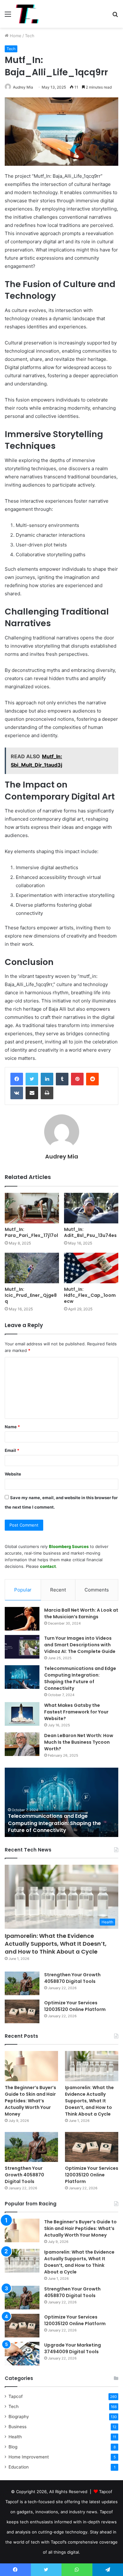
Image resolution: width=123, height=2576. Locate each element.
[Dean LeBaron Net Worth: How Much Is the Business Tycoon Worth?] (22, 1744)
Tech (30, 36)
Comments (97, 1590)
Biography (19, 2417)
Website (13, 1474)
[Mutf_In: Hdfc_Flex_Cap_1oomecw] (91, 1268)
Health (15, 2437)
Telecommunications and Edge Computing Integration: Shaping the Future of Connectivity (80, 1678)
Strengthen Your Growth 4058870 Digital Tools (72, 1978)
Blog (13, 2447)
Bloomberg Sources (69, 1546)
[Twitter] (32, 1079)
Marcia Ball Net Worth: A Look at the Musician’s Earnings (81, 1613)
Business (18, 2427)
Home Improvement (29, 2457)
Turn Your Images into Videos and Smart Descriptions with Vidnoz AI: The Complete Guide (80, 1645)
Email (12, 1450)
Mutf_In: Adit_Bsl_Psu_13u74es (90, 1232)
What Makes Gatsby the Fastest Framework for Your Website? (76, 1712)
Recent (58, 1590)
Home (15, 36)
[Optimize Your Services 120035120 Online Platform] (22, 2011)
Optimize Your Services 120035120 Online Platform (75, 2006)
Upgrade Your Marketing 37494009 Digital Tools (73, 2348)
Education (19, 2467)
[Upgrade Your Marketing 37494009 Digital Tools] (22, 2354)
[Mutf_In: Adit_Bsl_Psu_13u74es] (91, 1208)
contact (48, 1566)
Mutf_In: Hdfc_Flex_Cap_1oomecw (90, 1295)
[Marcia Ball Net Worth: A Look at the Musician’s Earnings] (22, 1619)
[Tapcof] (27, 14)
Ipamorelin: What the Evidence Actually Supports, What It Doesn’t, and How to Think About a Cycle (56, 1944)
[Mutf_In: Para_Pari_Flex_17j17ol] (32, 1208)
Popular (23, 1590)
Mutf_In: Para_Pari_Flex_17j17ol (31, 1232)
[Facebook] (17, 1079)
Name (12, 1427)
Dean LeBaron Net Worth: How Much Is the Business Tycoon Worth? (79, 1742)
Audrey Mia (23, 87)
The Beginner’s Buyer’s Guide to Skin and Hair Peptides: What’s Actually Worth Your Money (30, 2101)
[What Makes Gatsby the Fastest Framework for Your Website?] (22, 1714)
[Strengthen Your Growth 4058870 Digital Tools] (22, 1983)
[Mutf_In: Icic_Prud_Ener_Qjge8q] (32, 1268)
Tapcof (16, 2396)
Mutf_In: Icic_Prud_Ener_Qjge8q (31, 1295)
